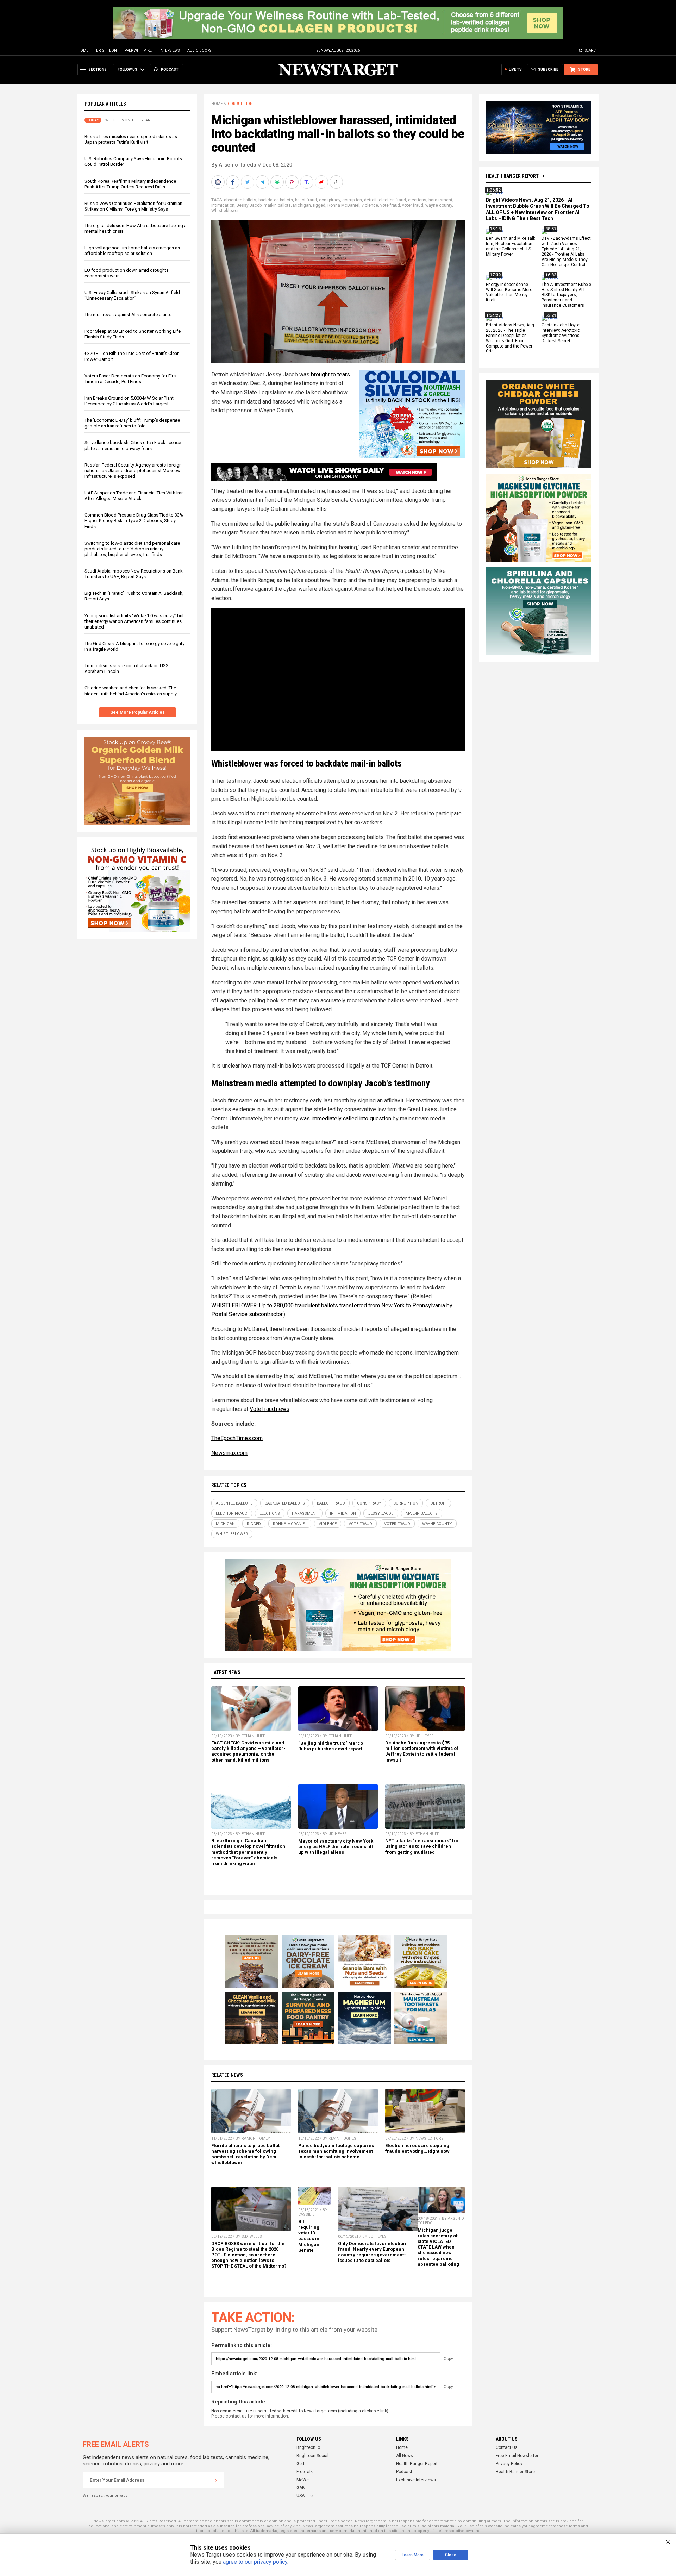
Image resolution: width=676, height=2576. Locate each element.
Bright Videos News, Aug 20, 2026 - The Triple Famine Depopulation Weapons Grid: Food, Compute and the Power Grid (510, 338)
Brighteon (107, 51)
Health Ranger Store (515, 2472)
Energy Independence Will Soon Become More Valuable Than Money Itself (509, 292)
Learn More (413, 2555)
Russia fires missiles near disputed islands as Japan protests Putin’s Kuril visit (131, 139)
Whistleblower (225, 211)
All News (405, 2456)
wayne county (439, 205)
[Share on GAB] (278, 182)
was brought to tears (325, 374)
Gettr (301, 2464)
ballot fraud (306, 200)
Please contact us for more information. (250, 2416)
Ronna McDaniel (343, 205)
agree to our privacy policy (255, 2562)
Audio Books (199, 51)
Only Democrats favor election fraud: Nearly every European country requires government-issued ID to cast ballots (372, 2252)
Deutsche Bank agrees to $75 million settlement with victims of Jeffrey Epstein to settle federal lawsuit (422, 1751)
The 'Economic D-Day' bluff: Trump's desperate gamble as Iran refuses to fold (132, 423)
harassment (440, 200)
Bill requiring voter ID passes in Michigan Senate (309, 2236)
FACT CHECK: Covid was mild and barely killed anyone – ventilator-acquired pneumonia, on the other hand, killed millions (248, 1751)
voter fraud (413, 205)
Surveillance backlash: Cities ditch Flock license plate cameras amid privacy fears (133, 445)
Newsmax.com (229, 1453)
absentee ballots (240, 200)
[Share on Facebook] (233, 182)
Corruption (240, 104)
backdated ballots (276, 200)
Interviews (170, 51)
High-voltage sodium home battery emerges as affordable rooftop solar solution (132, 251)
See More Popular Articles (137, 712)
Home (83, 51)
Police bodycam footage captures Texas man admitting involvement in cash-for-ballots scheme (336, 2151)
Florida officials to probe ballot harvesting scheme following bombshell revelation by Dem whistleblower (245, 2154)
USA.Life (305, 2496)
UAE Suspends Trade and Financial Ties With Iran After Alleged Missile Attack (134, 496)
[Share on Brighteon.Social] (219, 182)
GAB (301, 2488)
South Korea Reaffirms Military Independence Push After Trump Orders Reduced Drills (130, 184)
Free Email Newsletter (517, 2456)
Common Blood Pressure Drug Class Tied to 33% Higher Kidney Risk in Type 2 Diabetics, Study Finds (134, 521)
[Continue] (216, 2480)
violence (370, 205)
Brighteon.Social (312, 2456)
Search (592, 51)
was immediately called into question (345, 1118)
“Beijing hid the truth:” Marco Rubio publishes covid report (331, 1746)
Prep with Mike (138, 51)
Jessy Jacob (249, 205)
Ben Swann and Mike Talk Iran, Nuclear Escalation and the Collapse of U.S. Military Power (511, 247)
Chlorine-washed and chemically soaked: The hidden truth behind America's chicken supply (131, 691)
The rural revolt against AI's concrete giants (128, 315)
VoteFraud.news (270, 1409)
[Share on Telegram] (263, 182)
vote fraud (390, 205)
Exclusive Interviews (416, 2480)
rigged (319, 205)
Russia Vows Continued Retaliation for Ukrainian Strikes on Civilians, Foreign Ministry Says (133, 206)
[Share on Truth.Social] (307, 182)
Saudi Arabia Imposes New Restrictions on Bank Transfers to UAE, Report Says (134, 574)
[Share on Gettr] (322, 182)
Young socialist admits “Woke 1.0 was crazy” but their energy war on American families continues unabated (134, 621)
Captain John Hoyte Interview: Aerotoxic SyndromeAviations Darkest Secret (561, 333)
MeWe (303, 2480)
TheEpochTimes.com (237, 1438)
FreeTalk (305, 2472)
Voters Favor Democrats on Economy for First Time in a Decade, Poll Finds (131, 379)
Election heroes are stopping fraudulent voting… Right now (417, 2148)
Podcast (404, 2472)
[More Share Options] (337, 182)
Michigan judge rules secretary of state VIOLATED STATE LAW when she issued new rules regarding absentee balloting (438, 2247)
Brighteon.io (308, 2447)
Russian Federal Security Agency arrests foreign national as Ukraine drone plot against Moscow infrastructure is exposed (133, 471)
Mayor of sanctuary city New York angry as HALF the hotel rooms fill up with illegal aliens (336, 1847)
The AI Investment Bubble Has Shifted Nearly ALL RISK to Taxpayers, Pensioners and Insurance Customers (566, 295)
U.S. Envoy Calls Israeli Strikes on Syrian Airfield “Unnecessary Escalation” (132, 295)
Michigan (302, 205)
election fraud (392, 200)
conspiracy (330, 200)
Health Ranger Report (512, 176)
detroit (370, 200)
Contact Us (507, 2447)
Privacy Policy (509, 2464)
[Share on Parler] (293, 182)
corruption (352, 200)
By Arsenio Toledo (234, 165)
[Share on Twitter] (248, 182)
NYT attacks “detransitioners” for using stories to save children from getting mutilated (422, 1846)
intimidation (223, 205)
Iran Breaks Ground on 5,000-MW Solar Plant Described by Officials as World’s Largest (129, 401)
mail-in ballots (277, 205)
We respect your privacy (105, 2496)
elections (417, 200)
